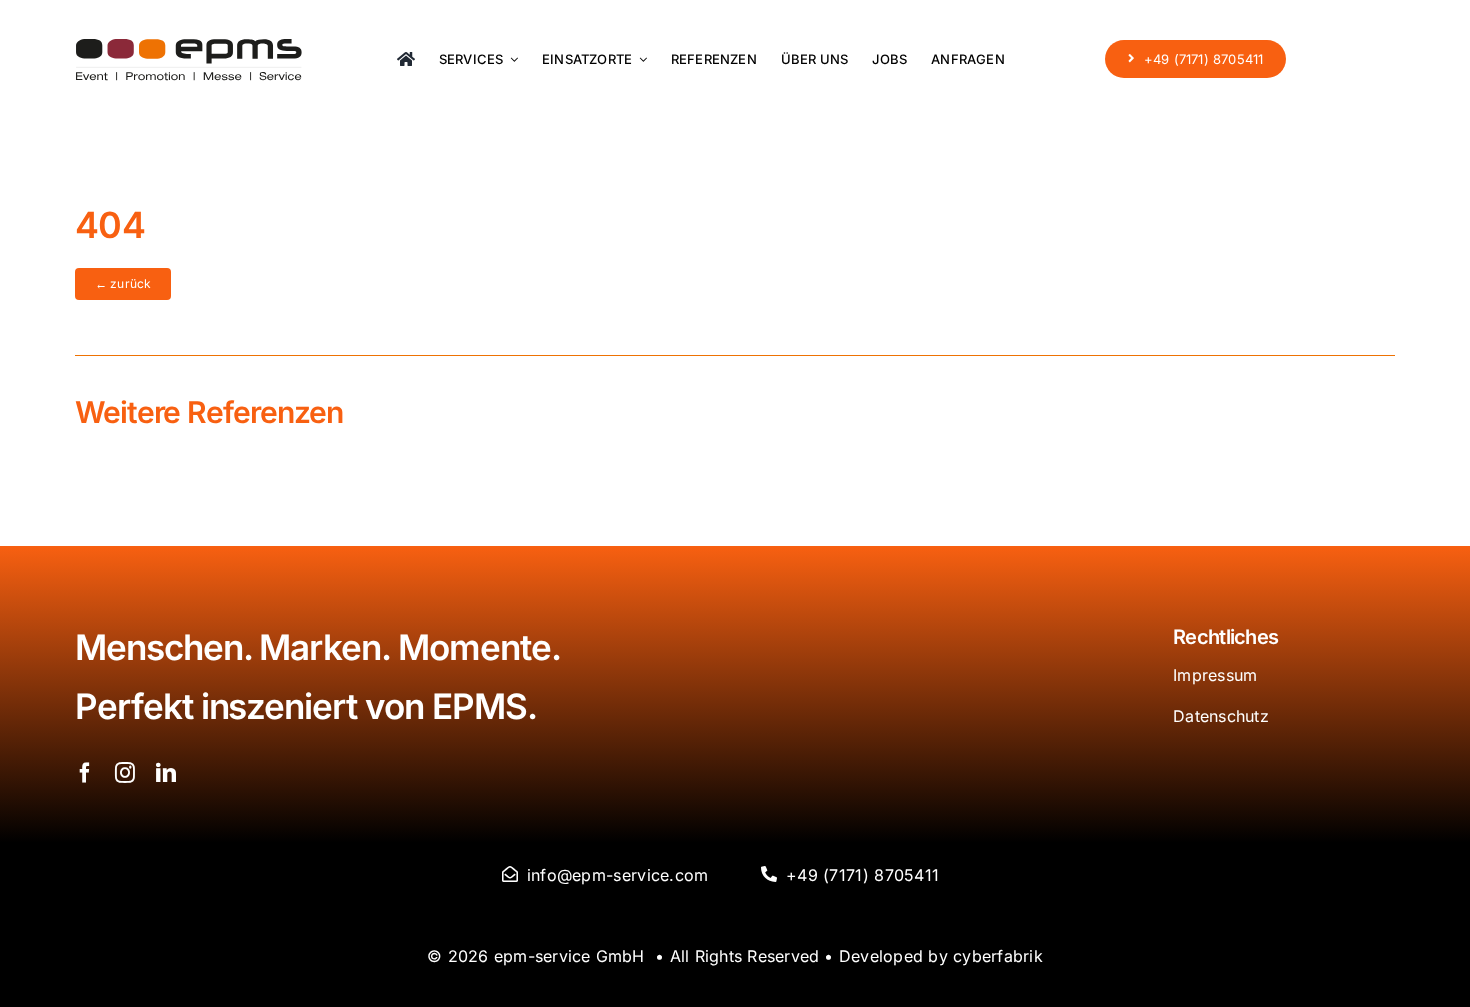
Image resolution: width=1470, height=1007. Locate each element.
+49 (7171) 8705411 (862, 875)
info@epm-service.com (618, 875)
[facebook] (85, 773)
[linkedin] (166, 773)
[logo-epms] (189, 48)
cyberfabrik (998, 956)
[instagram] (125, 773)
